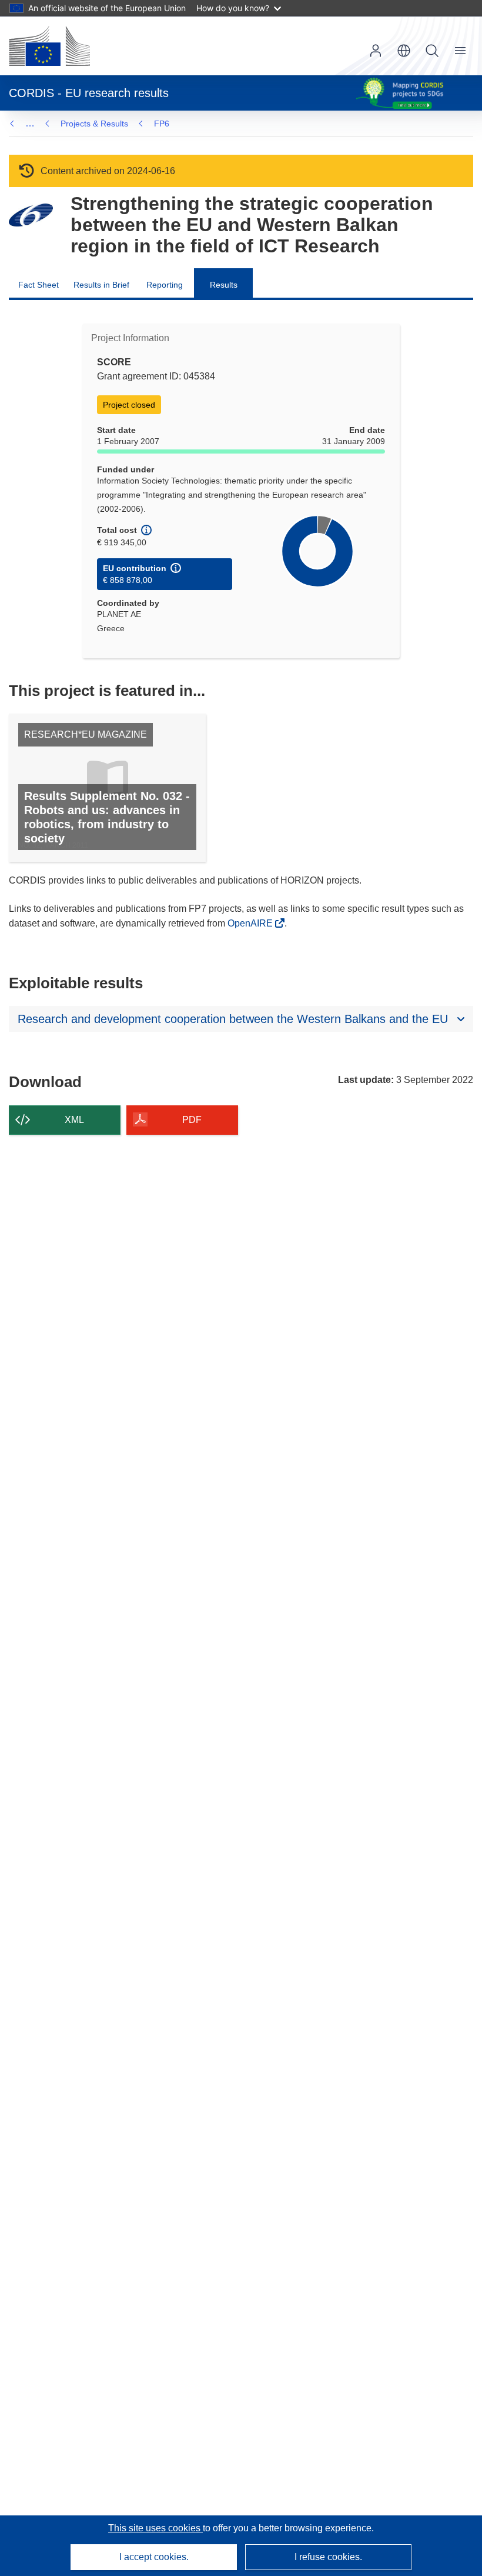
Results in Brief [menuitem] (101, 285)
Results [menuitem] (224, 285)
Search (432, 51)
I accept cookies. (154, 2557)
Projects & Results (94, 124)
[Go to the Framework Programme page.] (31, 215)
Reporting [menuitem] (165, 285)
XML (74, 1120)
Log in (376, 51)
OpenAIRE (251, 923)
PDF (192, 1120)
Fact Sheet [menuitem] (39, 285)
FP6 (162, 124)
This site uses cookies (155, 2528)
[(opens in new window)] (49, 46)
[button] (404, 51)
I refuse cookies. (328, 2557)
